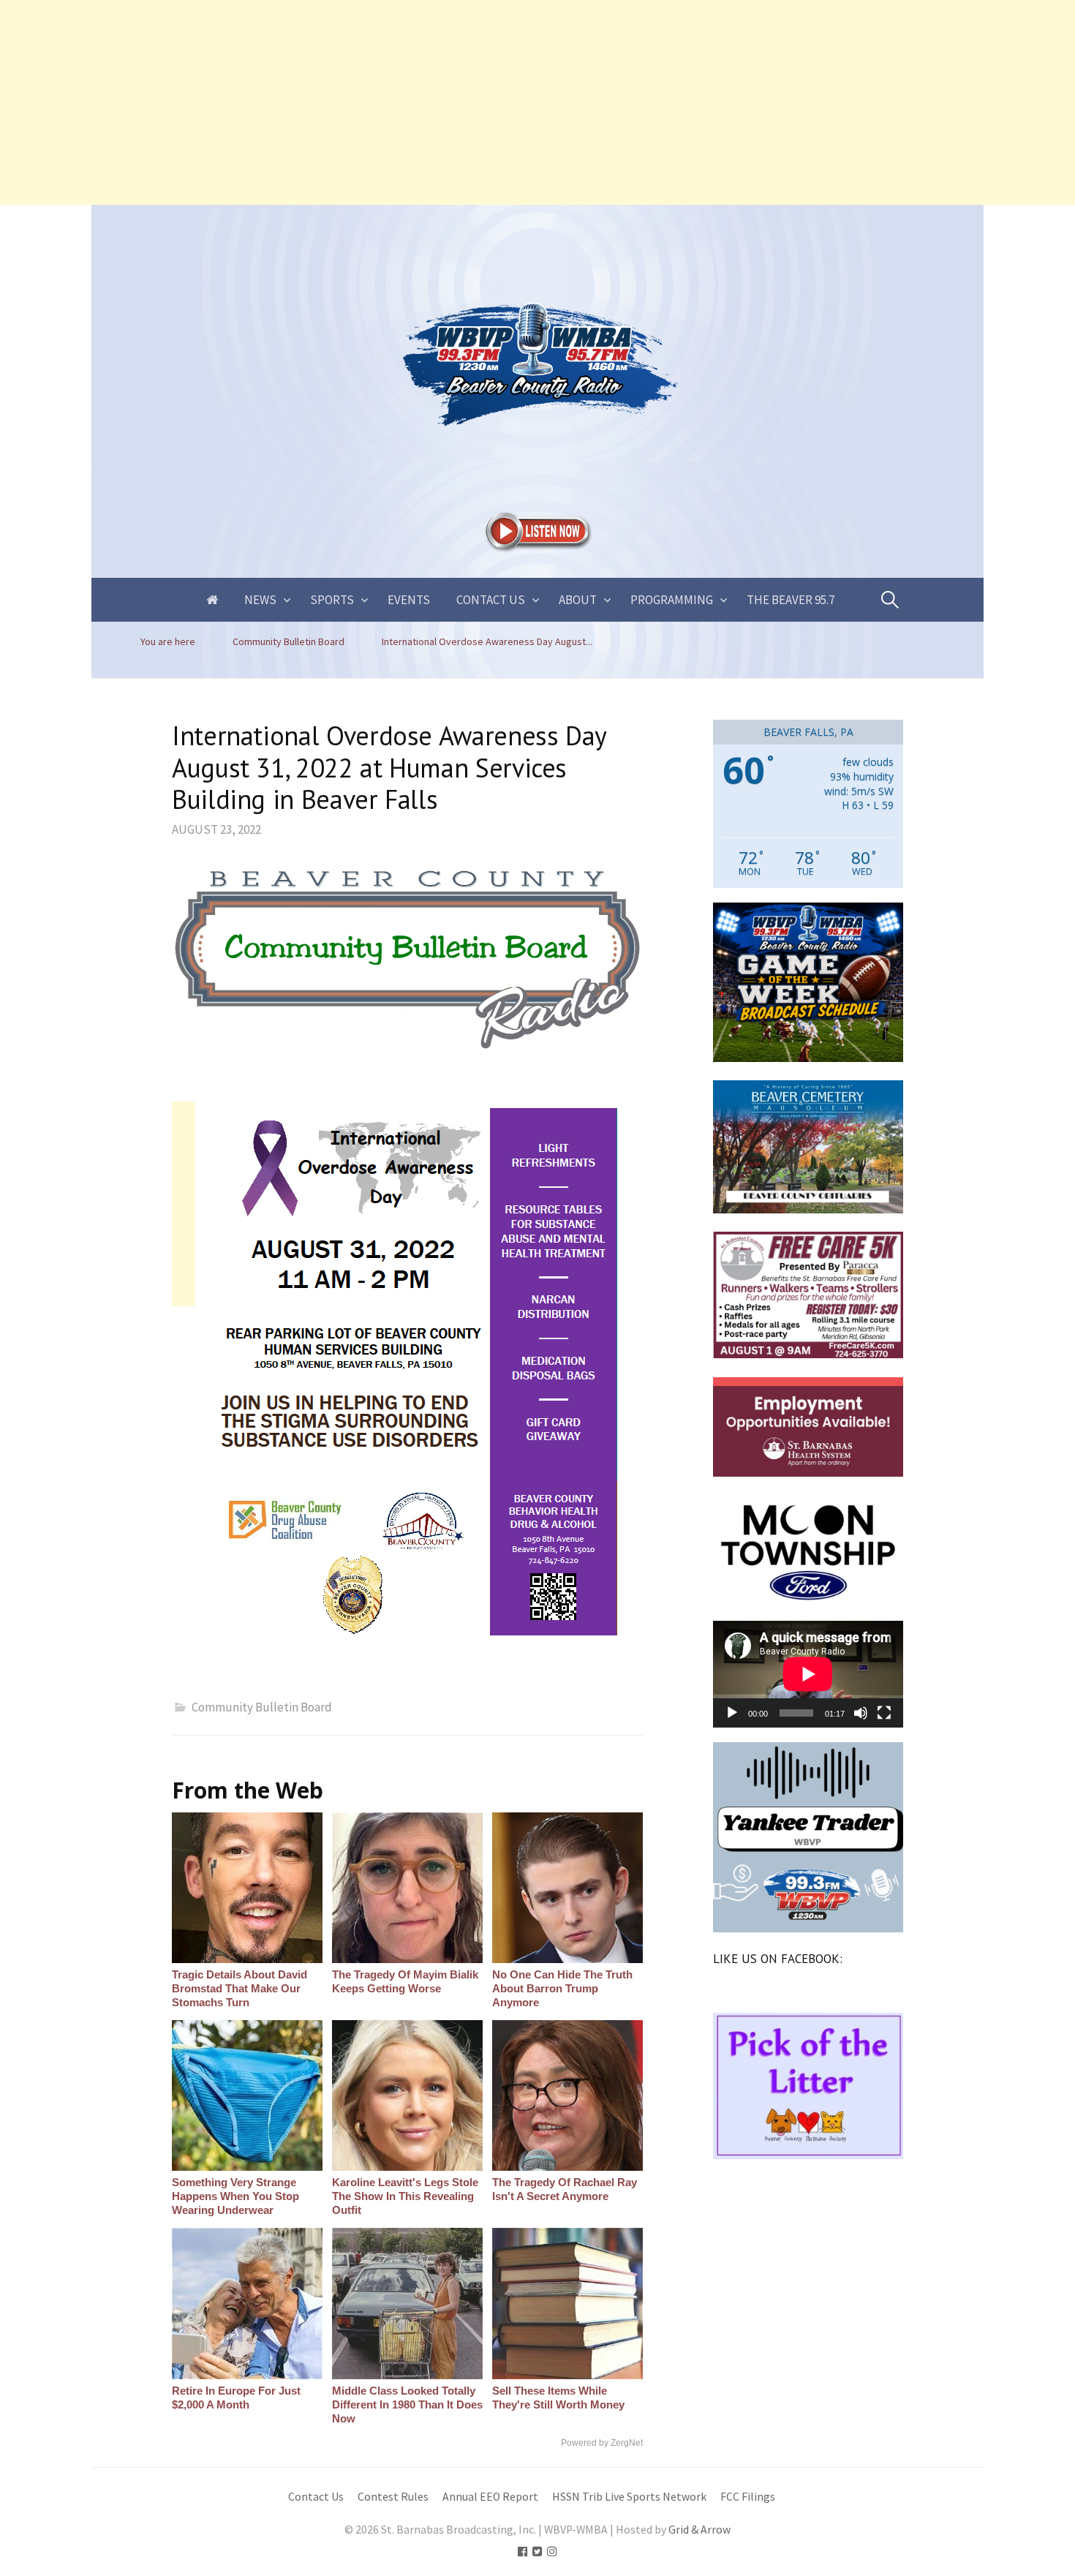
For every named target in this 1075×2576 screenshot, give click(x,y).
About (578, 600)
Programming (672, 600)
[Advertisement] (439, 102)
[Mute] (861, 1713)
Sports (332, 600)
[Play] (732, 1713)
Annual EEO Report (490, 2497)
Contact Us (491, 600)
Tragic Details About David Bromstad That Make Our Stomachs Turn (239, 1988)
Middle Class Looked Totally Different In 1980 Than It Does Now (407, 2404)
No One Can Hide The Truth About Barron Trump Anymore (562, 1988)
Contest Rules (393, 2497)
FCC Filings (748, 2497)
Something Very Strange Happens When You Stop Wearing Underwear (235, 2196)
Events (409, 600)
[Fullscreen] (884, 1713)
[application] (808, 1674)
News (260, 600)
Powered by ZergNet (602, 2443)
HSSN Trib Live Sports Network (629, 2497)
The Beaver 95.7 (791, 600)
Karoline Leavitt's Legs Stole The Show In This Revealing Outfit (405, 2196)
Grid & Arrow (699, 2530)
